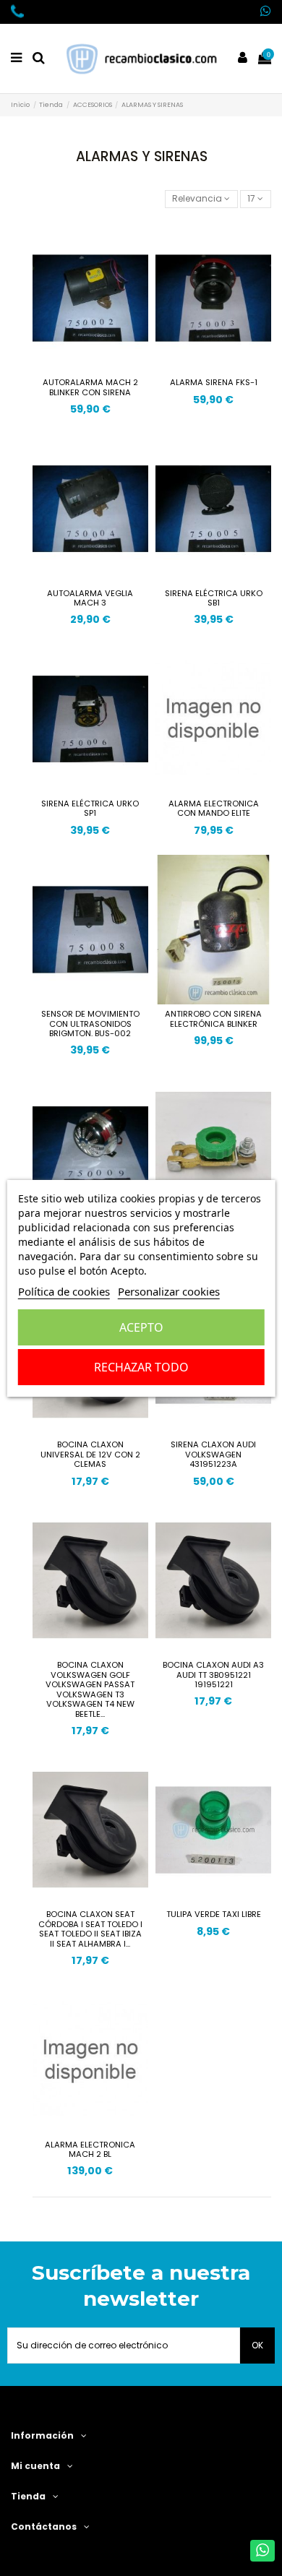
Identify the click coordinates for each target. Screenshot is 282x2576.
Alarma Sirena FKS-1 (214, 382)
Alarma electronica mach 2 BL (90, 2150)
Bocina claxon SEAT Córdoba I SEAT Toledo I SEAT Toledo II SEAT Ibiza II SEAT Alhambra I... (90, 1929)
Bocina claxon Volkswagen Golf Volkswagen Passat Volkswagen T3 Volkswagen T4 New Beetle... (90, 1689)
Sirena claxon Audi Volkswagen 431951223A (213, 1454)
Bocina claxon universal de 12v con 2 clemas (90, 1454)
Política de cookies (64, 1291)
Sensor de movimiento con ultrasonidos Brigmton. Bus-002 (90, 1024)
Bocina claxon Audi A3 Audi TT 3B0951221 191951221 (213, 1675)
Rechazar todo (141, 1367)
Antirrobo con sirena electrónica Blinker (213, 1019)
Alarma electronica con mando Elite (214, 809)
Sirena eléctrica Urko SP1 (90, 809)
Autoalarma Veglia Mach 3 (90, 598)
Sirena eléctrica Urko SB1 (214, 598)
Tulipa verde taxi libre (214, 1914)
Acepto (141, 1327)
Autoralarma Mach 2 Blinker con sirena (90, 387)
